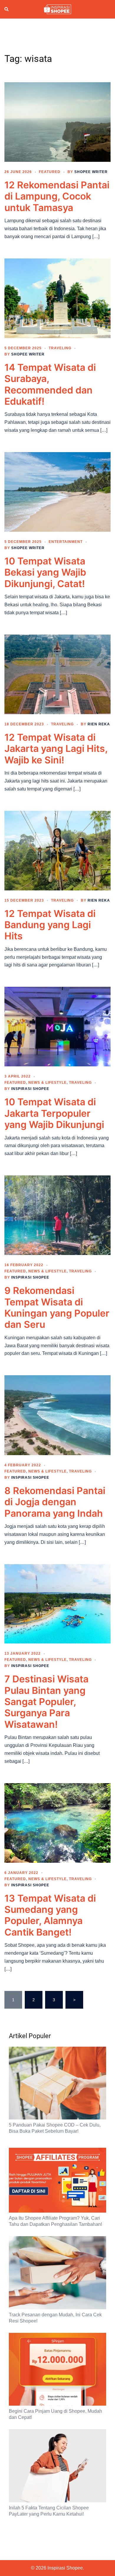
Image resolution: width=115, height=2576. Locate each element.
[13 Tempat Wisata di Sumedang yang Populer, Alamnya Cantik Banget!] (57, 1822)
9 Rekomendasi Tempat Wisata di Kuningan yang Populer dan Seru (57, 1307)
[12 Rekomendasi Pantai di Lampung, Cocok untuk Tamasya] (57, 122)
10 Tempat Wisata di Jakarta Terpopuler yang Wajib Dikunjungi (54, 1113)
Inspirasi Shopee (30, 1089)
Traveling (60, 348)
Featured (50, 172)
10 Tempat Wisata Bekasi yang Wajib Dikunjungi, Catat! (45, 572)
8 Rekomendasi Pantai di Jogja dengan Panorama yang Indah (55, 1502)
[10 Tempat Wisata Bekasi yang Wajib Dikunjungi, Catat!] (57, 492)
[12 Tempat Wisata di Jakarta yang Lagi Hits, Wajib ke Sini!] (57, 674)
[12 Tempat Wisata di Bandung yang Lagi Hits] (57, 850)
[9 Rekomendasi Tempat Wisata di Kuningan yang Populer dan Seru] (57, 1215)
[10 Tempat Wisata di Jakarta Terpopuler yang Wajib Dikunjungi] (57, 1026)
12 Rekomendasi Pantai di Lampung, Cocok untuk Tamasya (57, 196)
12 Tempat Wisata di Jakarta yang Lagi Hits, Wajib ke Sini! (56, 749)
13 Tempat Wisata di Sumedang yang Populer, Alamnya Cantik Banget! (50, 1915)
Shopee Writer (91, 172)
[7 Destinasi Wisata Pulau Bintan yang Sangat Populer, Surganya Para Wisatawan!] (57, 1603)
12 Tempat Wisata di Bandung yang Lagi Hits (50, 925)
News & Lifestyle (47, 1083)
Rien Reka (99, 724)
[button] (7, 9)
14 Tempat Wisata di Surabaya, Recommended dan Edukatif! (50, 384)
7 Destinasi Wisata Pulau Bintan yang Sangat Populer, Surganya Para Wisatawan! (46, 1702)
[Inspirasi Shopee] (57, 9)
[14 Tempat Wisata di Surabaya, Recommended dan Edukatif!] (57, 298)
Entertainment (66, 542)
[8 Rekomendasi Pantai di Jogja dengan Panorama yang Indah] (57, 1415)
